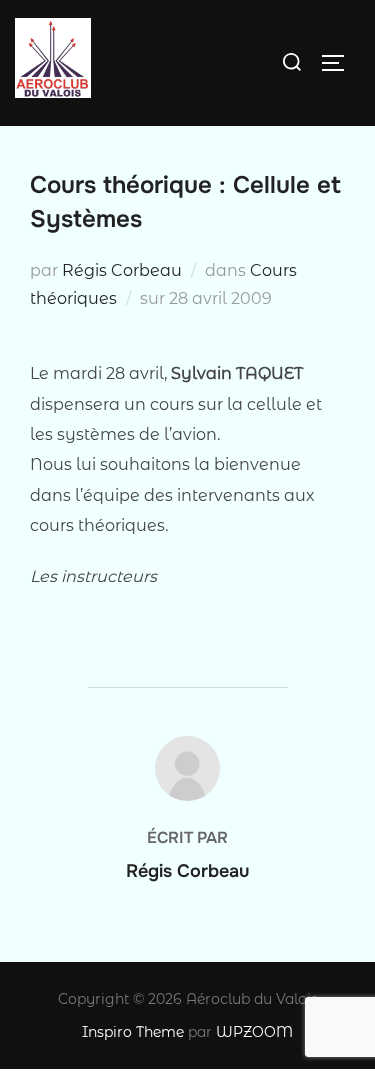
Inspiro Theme (133, 1032)
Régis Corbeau (122, 270)
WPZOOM (254, 1032)
